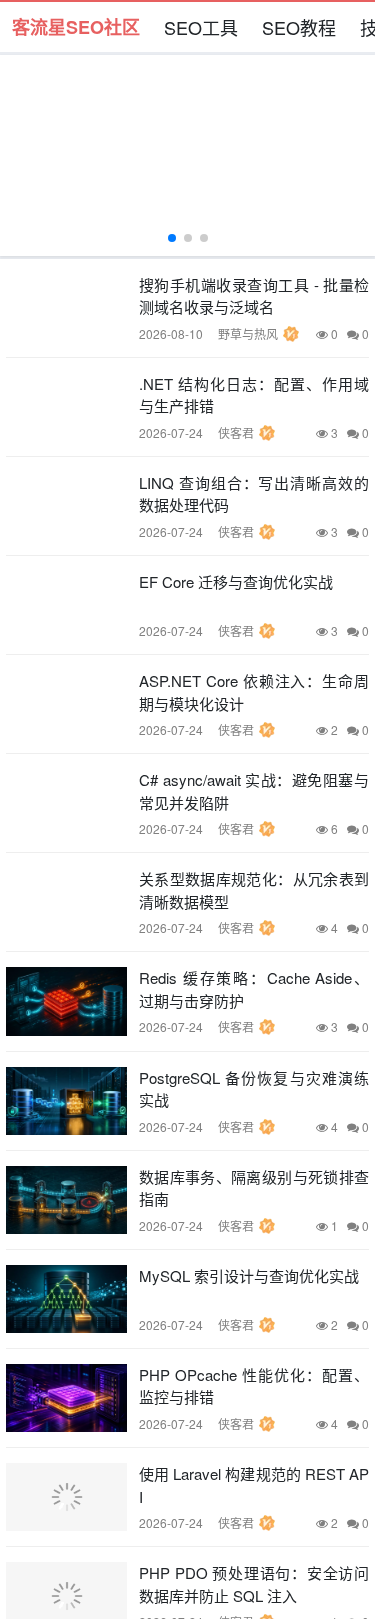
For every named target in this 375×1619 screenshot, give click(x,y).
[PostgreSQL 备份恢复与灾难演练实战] (66, 1101)
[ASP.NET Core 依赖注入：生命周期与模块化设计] (66, 704)
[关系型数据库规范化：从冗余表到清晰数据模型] (66, 902)
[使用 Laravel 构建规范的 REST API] (66, 1497)
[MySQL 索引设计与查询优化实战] (66, 1299)
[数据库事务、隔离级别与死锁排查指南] (66, 1200)
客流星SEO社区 (76, 27)
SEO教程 (299, 27)
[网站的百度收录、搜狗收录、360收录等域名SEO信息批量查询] (187, 155)
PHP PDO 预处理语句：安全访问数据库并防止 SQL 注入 (254, 1584)
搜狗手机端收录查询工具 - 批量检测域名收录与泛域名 (254, 296)
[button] (172, 238)
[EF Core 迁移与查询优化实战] (66, 605)
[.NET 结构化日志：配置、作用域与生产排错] (66, 407)
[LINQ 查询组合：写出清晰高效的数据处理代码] (66, 506)
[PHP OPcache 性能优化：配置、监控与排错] (66, 1398)
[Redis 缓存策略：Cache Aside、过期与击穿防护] (66, 1001)
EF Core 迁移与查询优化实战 (236, 581)
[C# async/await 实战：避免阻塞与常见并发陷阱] (66, 803)
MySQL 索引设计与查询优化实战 (249, 1275)
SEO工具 (201, 27)
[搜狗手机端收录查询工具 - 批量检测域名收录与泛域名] (66, 308)
